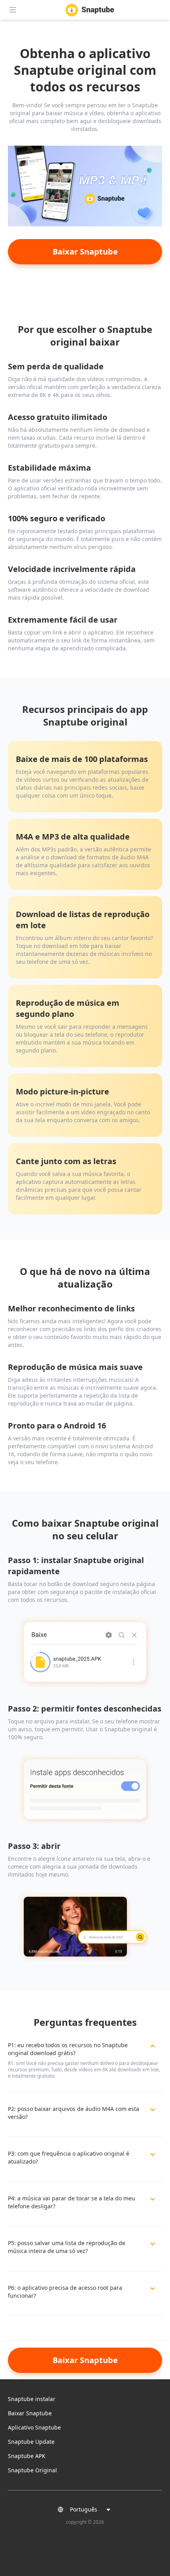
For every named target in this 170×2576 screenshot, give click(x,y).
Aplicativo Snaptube (34, 2427)
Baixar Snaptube (30, 2413)
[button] (85, 2510)
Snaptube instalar (32, 2399)
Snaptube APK (27, 2456)
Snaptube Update (31, 2442)
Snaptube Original (32, 2470)
